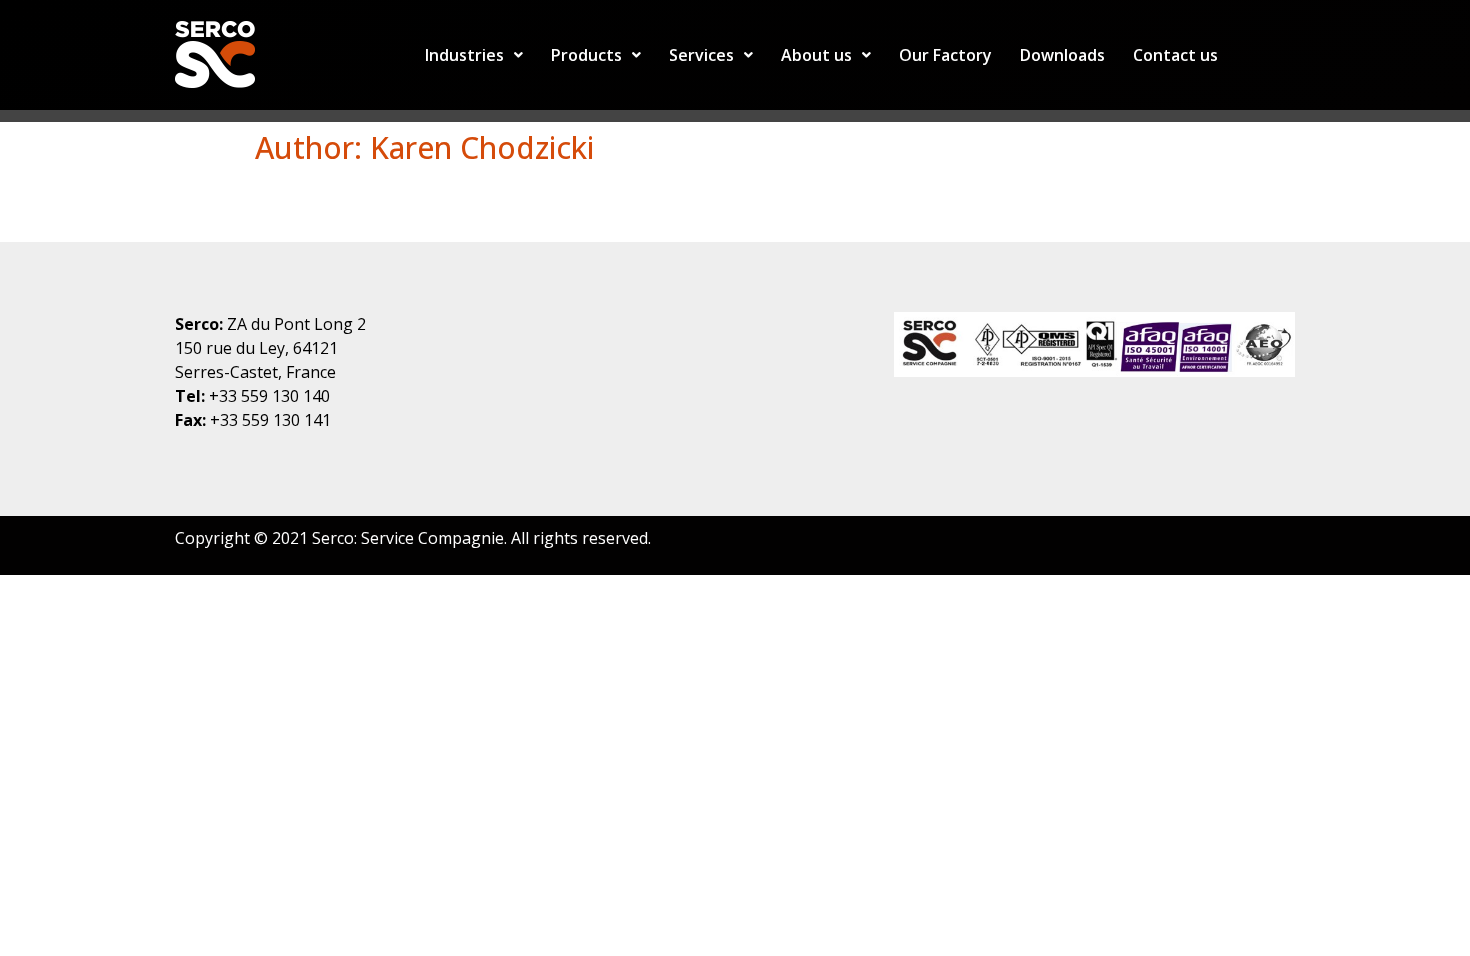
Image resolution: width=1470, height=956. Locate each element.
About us (816, 55)
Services (701, 55)
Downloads (1062, 55)
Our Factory (945, 55)
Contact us (1175, 55)
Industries (464, 55)
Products (586, 55)
